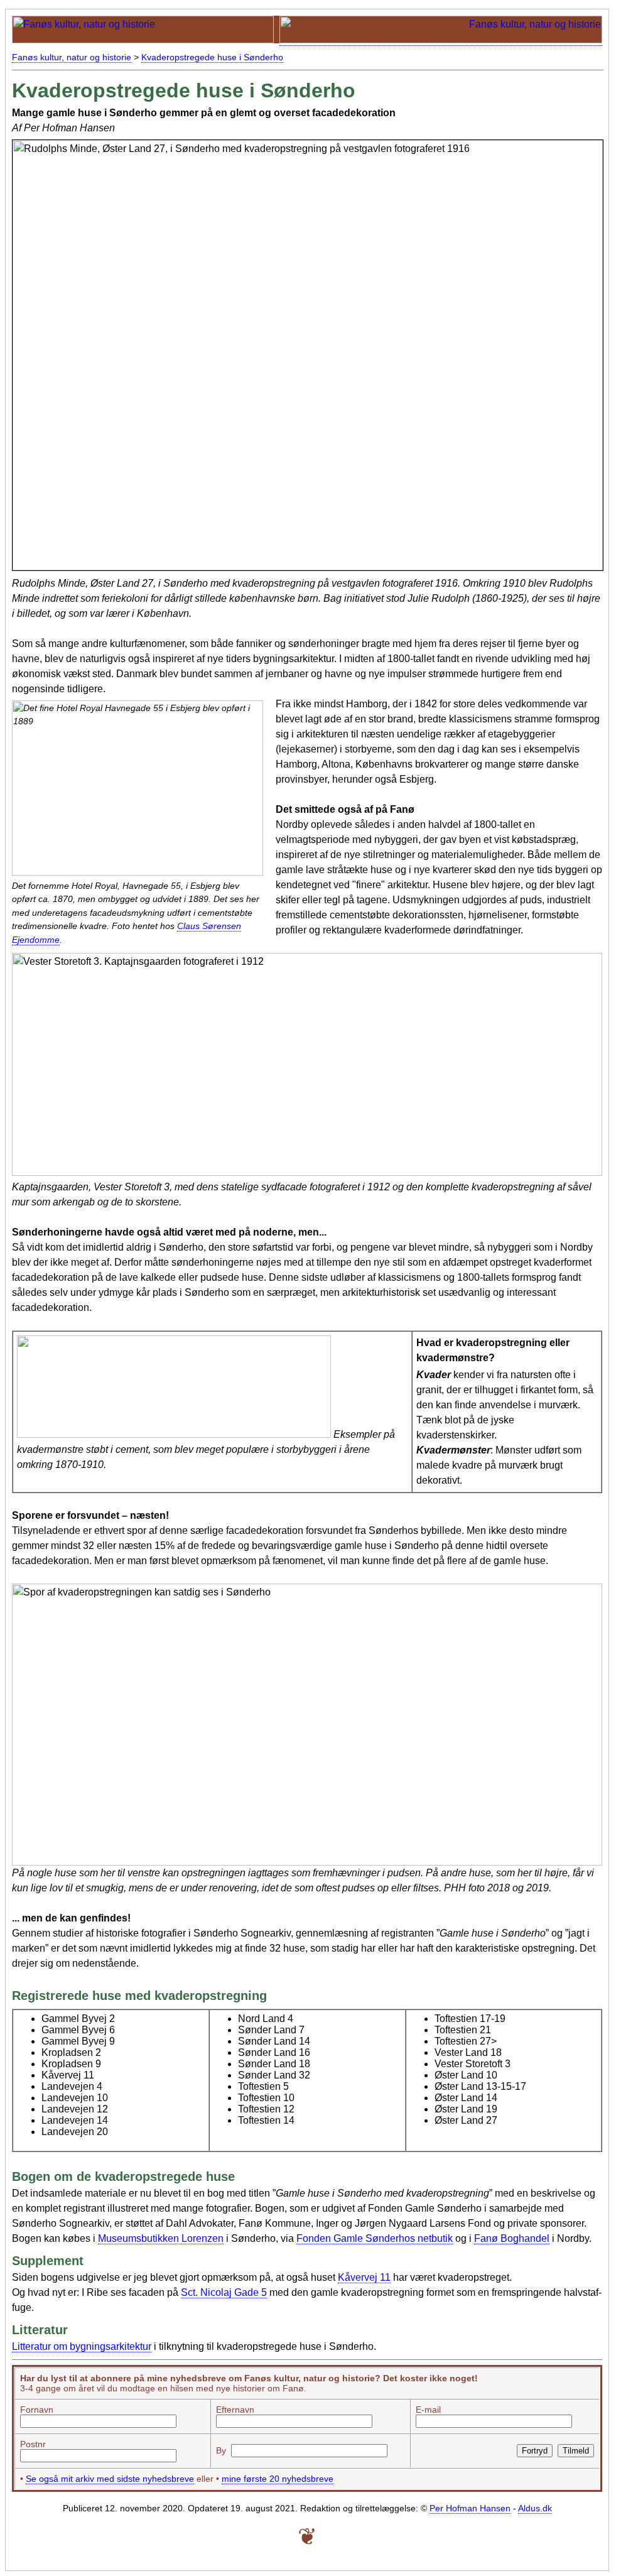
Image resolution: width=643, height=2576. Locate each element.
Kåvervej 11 (364, 2277)
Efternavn (235, 2410)
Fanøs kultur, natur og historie (72, 57)
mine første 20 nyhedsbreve (278, 2479)
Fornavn (37, 2410)
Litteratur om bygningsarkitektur (82, 2346)
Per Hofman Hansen (470, 2508)
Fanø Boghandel (512, 2238)
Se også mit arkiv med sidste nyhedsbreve (110, 2479)
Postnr (33, 2444)
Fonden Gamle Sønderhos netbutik (375, 2238)
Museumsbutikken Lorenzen (161, 2238)
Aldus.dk (535, 2508)
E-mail (428, 2410)
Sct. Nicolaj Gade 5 (224, 2292)
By (221, 2450)
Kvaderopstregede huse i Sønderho (212, 57)
